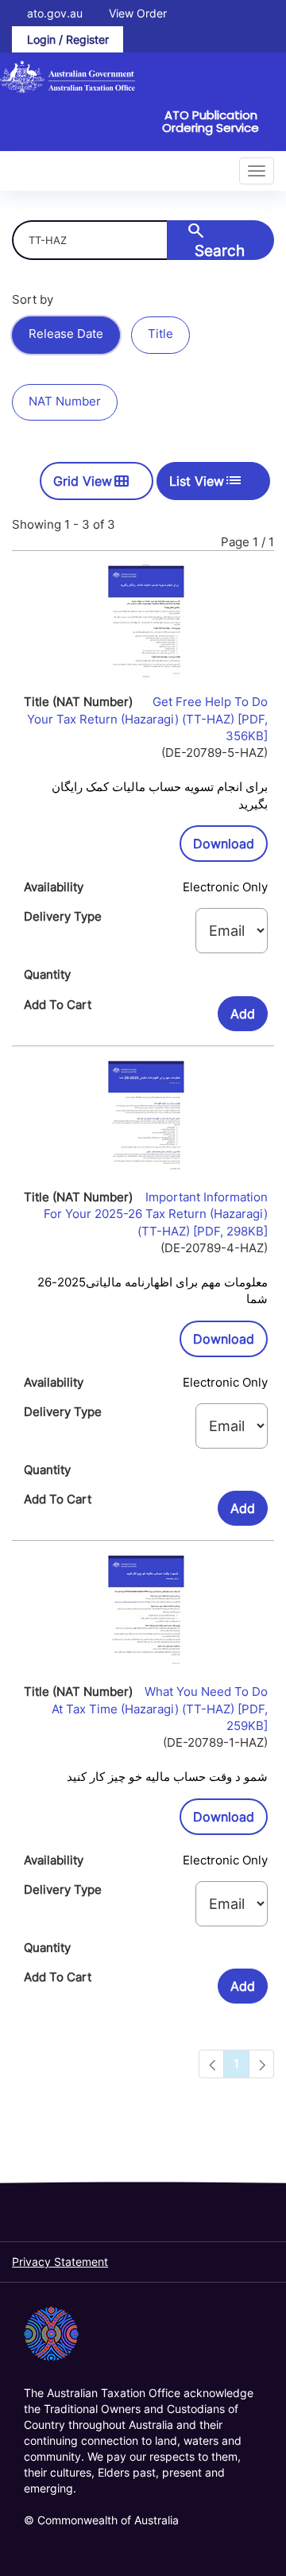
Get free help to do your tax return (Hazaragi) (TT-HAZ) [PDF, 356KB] (147, 719)
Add (243, 1014)
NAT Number (65, 401)
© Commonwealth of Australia (101, 2520)
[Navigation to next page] (261, 2064)
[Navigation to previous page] (211, 2064)
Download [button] (230, 843)
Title (160, 334)
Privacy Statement (60, 2262)
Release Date (66, 334)
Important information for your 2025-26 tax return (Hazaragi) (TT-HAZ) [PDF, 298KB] (156, 1214)
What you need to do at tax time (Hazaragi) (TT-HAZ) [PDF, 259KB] (160, 1709)
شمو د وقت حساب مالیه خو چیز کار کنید (167, 1777)
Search (216, 240)
